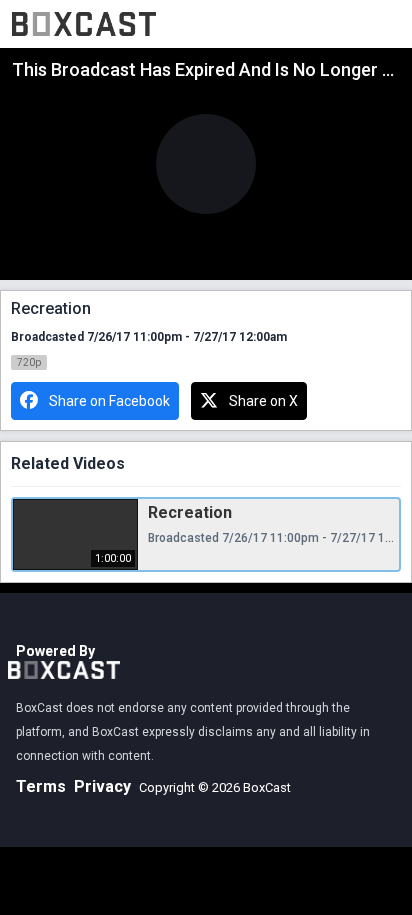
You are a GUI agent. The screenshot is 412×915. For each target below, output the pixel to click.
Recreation (190, 512)
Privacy (102, 786)
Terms (41, 786)
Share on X (263, 401)
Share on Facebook (109, 401)
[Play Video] (206, 164)
